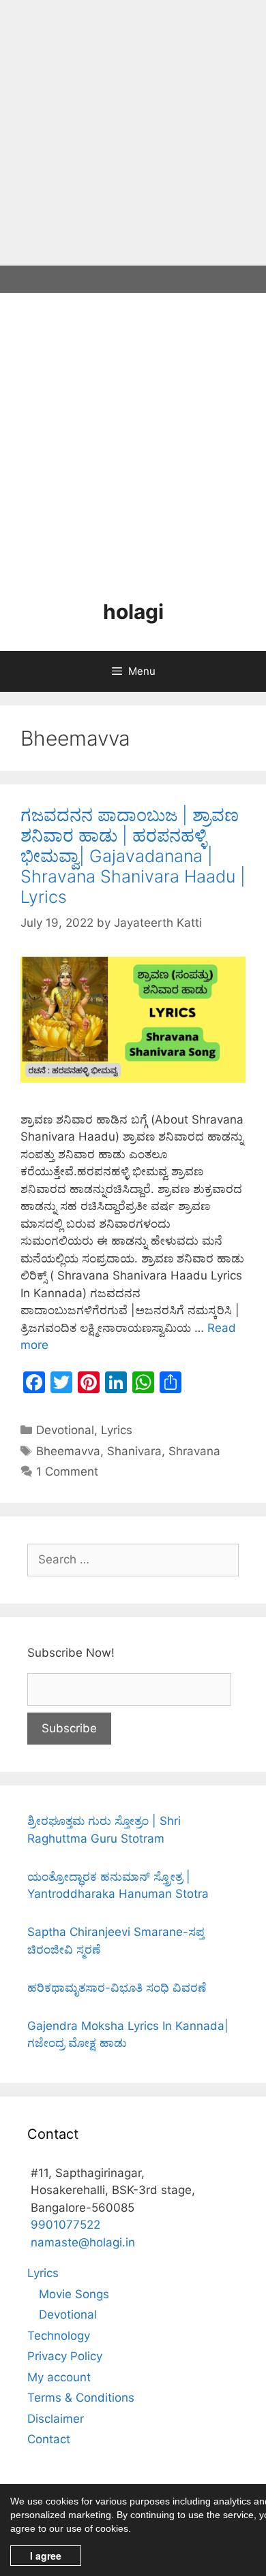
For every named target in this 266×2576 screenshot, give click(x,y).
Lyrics (117, 1430)
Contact (49, 2439)
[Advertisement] (133, 133)
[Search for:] (133, 1559)
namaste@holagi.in (83, 2242)
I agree (46, 2556)
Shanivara (134, 1451)
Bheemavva (68, 1451)
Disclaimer (56, 2419)
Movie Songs (74, 2294)
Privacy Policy (65, 2356)
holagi (133, 611)
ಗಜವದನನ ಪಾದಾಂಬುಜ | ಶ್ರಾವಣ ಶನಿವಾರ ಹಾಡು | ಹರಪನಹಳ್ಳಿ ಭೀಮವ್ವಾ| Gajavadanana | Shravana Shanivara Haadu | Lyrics (133, 856)
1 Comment (67, 1472)
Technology (59, 2336)
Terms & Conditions (81, 2398)
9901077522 (65, 2225)
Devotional (65, 1430)
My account (59, 2377)
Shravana (194, 1451)
